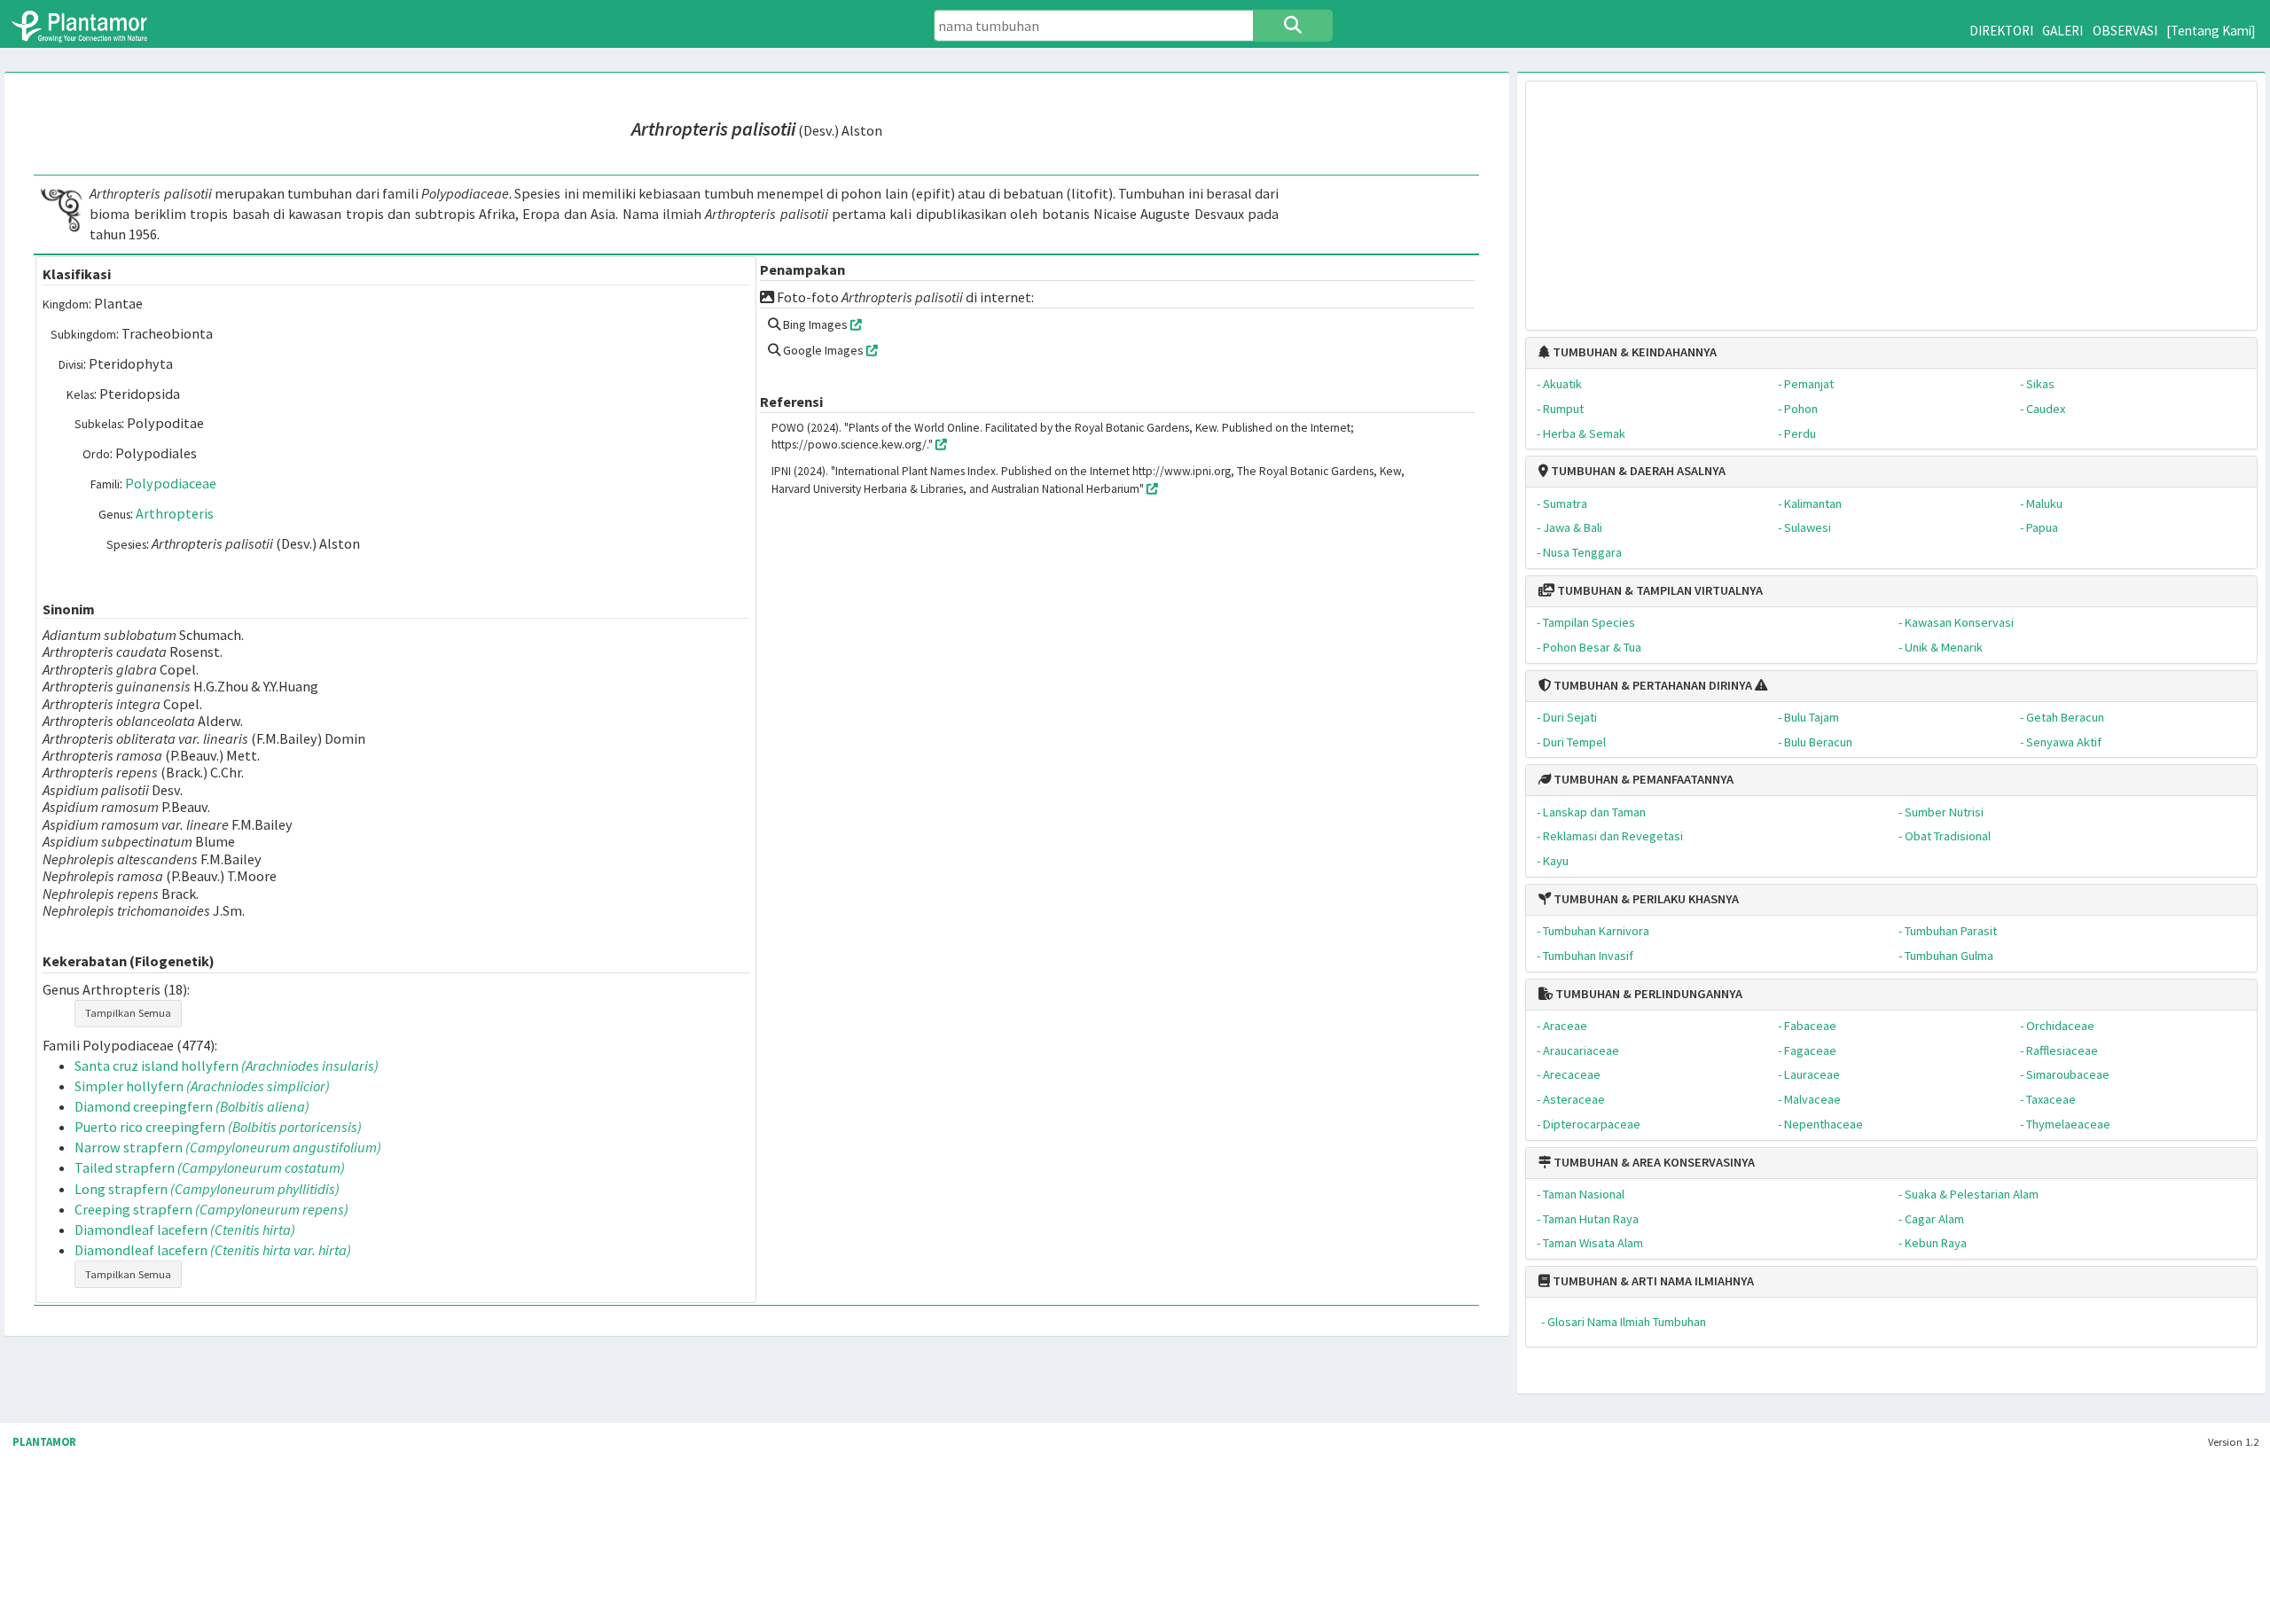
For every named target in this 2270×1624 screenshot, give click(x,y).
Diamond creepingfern (192, 1106)
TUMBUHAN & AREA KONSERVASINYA (1653, 1162)
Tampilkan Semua (128, 1013)
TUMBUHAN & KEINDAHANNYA (1633, 352)
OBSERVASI (2125, 31)
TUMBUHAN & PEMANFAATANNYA (1642, 779)
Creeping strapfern (211, 1209)
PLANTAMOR (44, 1442)
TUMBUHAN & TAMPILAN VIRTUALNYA (1659, 590)
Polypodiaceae (171, 483)
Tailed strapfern (210, 1167)
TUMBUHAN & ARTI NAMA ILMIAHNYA (1652, 1281)
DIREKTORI (2001, 31)
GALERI (2063, 31)
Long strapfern (207, 1189)
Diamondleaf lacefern (185, 1230)
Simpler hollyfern (202, 1086)
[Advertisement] (1891, 197)
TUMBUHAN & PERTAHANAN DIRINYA (1652, 685)
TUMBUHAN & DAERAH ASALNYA (1637, 471)
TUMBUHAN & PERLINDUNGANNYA (1648, 994)
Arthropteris (175, 513)
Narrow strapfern (228, 1147)
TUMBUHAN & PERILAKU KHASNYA (1645, 899)
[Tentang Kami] (2211, 31)
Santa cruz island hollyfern (227, 1066)
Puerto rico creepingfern (218, 1127)
